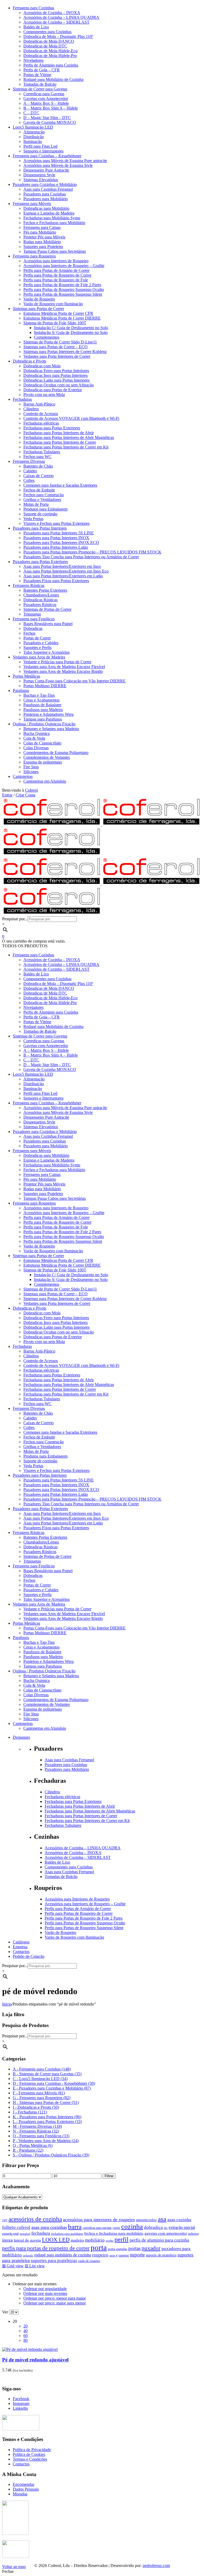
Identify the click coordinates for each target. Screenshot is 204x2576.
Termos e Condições (30, 2459)
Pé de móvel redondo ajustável (35, 2360)
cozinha (132, 2227)
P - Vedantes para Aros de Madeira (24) (46, 2141)
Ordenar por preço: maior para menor (55, 2303)
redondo (28, 2255)
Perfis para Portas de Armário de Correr (78, 1909)
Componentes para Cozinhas (69, 1867)
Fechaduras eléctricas (62, 1797)
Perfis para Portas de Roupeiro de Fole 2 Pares (84, 1918)
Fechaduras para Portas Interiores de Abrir (80, 1806)
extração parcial (182, 2227)
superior (124, 2255)
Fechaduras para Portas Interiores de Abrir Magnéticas (90, 1811)
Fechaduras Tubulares (63, 1825)
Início (7, 2004)
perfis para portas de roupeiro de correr (46, 2248)
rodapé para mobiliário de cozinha (63, 2255)
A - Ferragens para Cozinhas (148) (42, 2069)
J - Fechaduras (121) (30, 2112)
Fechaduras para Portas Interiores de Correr (81, 1816)
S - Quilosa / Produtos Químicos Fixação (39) (51, 2155)
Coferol (31, 790)
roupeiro (100, 2255)
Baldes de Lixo (57, 1862)
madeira (77, 2240)
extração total (10, 2234)
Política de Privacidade (32, 2450)
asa (162, 2219)
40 (25, 2331)
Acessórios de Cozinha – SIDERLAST (78, 1857)
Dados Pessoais (26, 2489)
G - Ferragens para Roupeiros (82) (42, 2098)
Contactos (21, 2464)
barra (75, 2226)
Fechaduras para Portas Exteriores (73, 1801)
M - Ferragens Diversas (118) (37, 2126)
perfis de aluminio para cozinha (159, 2240)
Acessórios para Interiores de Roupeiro (77, 1899)
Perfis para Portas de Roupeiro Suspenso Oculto (85, 1923)
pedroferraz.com (156, 2566)
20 (25, 2326)
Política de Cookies (29, 2454)
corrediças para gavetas (97, 2228)
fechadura (41, 2233)
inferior (193, 2233)
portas (134, 2248)
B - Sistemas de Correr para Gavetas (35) (47, 2074)
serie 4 (113, 2255)
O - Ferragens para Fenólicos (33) (41, 2136)
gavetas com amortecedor (166, 2233)
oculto (110, 2241)
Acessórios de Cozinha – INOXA (73, 1853)
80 (25, 2340)
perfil (122, 2239)
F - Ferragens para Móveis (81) (39, 2093)
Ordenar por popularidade (45, 2289)
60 (25, 2336)
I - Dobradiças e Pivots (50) (36, 2107)
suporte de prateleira (161, 2255)
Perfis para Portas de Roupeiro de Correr (79, 1913)
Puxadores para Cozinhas (66, 1765)
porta (99, 2247)
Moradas (20, 2494)
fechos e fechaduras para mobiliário (114, 2233)
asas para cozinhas (49, 2227)
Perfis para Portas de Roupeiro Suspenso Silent (84, 1928)
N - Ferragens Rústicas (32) (36, 2131)
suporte (137, 2255)
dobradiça (153, 2227)
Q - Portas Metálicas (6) (33, 2145)
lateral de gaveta (27, 2240)
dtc (166, 2228)
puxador (151, 2248)
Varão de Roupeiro (60, 1932)
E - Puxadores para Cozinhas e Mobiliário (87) (52, 2088)
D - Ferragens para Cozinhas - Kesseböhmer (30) (54, 2083)
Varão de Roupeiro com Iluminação (74, 1937)
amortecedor (146, 2220)
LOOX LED (56, 2240)
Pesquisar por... (15, 919)
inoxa (7, 2240)
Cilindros (52, 1792)
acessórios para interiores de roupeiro (99, 2220)
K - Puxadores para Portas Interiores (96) (47, 2117)
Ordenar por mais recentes (45, 2293)
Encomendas (24, 2484)
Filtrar (109, 2176)
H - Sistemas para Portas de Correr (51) (46, 2102)
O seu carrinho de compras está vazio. (34, 941)
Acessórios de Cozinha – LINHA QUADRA (83, 1848)
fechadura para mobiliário (67, 2234)
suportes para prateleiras (54, 2261)
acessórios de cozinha (35, 2219)
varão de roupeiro (89, 2261)
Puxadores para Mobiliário (67, 1769)
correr (116, 2228)
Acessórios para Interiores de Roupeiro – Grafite (85, 1904)
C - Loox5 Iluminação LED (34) (40, 2079)
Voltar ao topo (14, 2567)
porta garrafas (118, 2249)
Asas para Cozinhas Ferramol (69, 1760)
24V (5, 2220)
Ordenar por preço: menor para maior (55, 2298)
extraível (25, 2234)
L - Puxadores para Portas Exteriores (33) (47, 2122)
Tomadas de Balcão (61, 1877)
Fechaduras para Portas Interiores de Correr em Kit (87, 1821)
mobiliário (95, 2240)
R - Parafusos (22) (28, 2150)
